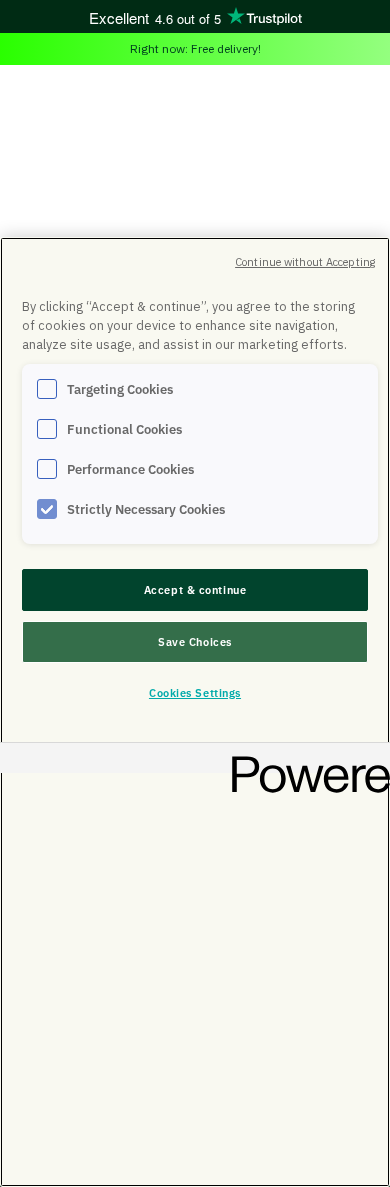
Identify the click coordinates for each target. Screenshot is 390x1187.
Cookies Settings (195, 692)
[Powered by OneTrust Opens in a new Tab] (304, 760)
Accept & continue (195, 589)
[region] (195, 712)
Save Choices (195, 641)
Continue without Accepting (305, 262)
